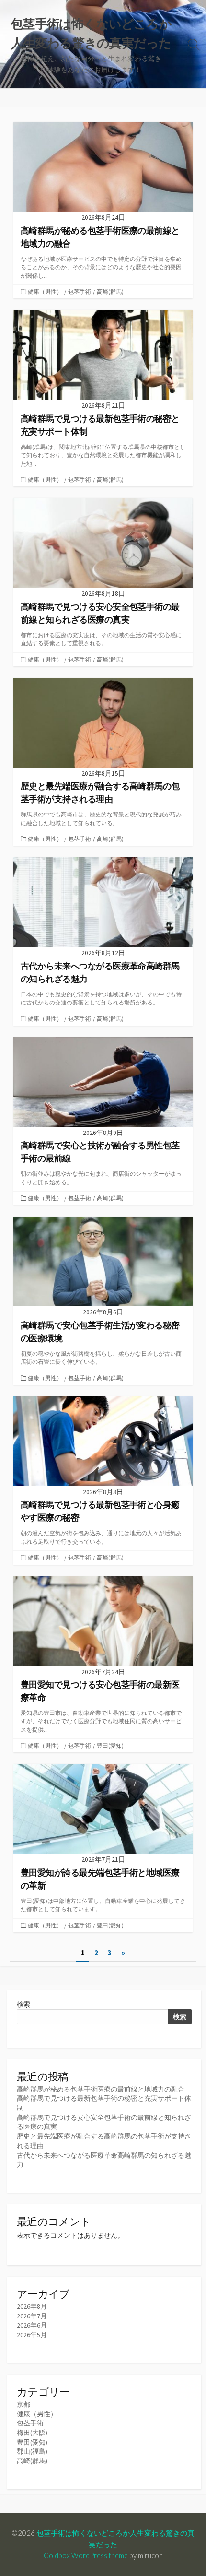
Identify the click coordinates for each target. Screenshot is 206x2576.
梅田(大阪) (32, 2433)
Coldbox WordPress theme (86, 2555)
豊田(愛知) (110, 1745)
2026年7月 (32, 2316)
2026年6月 (32, 2325)
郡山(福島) (32, 2451)
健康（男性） (45, 291)
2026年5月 (32, 2335)
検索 (23, 2004)
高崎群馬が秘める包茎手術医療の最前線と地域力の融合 (101, 2089)
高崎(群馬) (110, 291)
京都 (23, 2404)
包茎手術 (80, 291)
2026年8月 (32, 2306)
